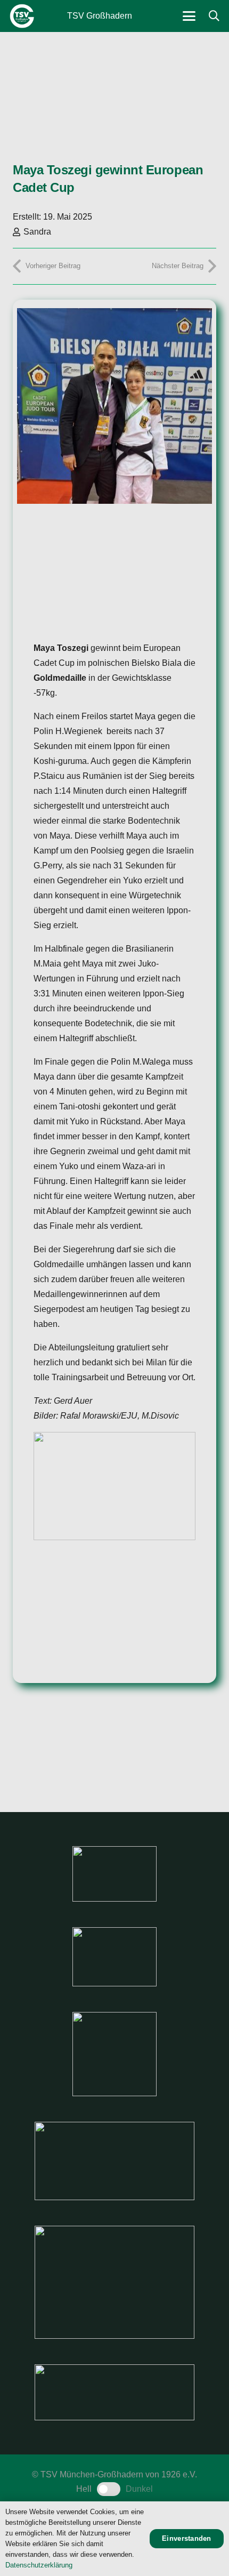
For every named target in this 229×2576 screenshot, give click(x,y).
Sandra (37, 232)
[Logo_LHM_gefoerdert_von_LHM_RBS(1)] (114, 2161)
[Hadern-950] (114, 2054)
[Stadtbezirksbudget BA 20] (114, 2282)
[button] (189, 16)
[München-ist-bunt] (114, 1957)
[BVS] (114, 2392)
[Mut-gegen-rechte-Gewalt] (114, 1874)
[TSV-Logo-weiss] (22, 16)
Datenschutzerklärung (39, 2565)
